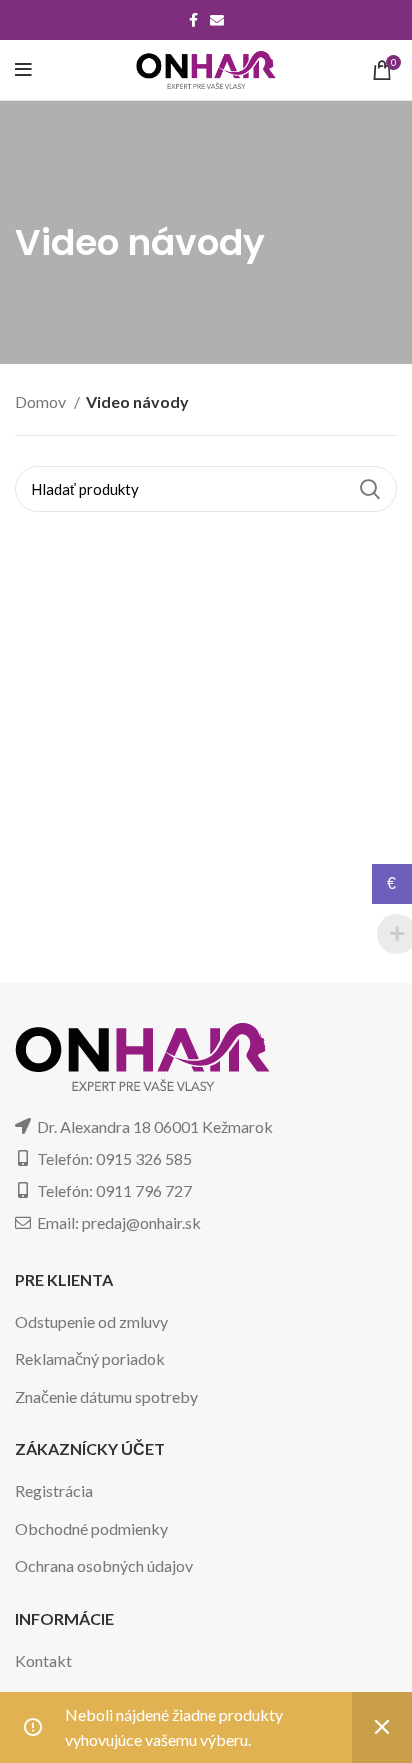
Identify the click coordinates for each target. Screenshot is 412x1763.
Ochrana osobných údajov (104, 1565)
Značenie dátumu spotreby (106, 1396)
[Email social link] (217, 20)
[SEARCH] (370, 489)
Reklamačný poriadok (90, 1358)
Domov (42, 401)
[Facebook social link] (193, 20)
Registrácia (54, 1490)
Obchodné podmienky (91, 1528)
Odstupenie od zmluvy (91, 1321)
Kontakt (43, 1660)
